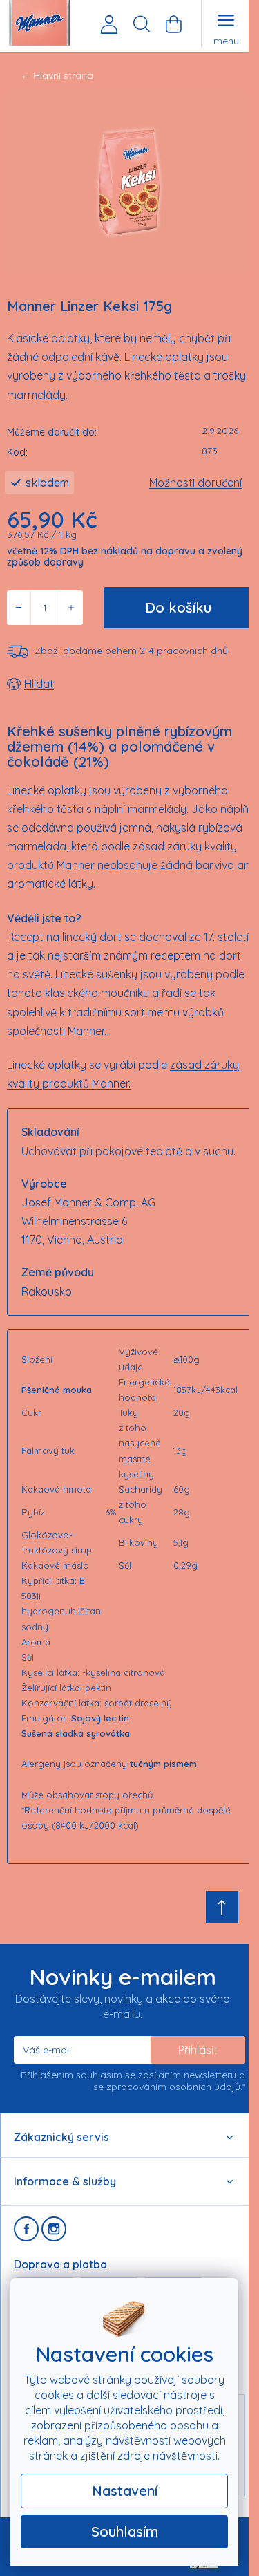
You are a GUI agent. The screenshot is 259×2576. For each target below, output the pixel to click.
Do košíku (178, 607)
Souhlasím (125, 2531)
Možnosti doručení (195, 483)
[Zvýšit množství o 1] (71, 608)
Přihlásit (198, 2050)
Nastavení (125, 2491)
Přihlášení (109, 24)
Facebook (26, 2229)
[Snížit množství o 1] (19, 608)
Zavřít (85, 684)
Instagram (54, 2229)
